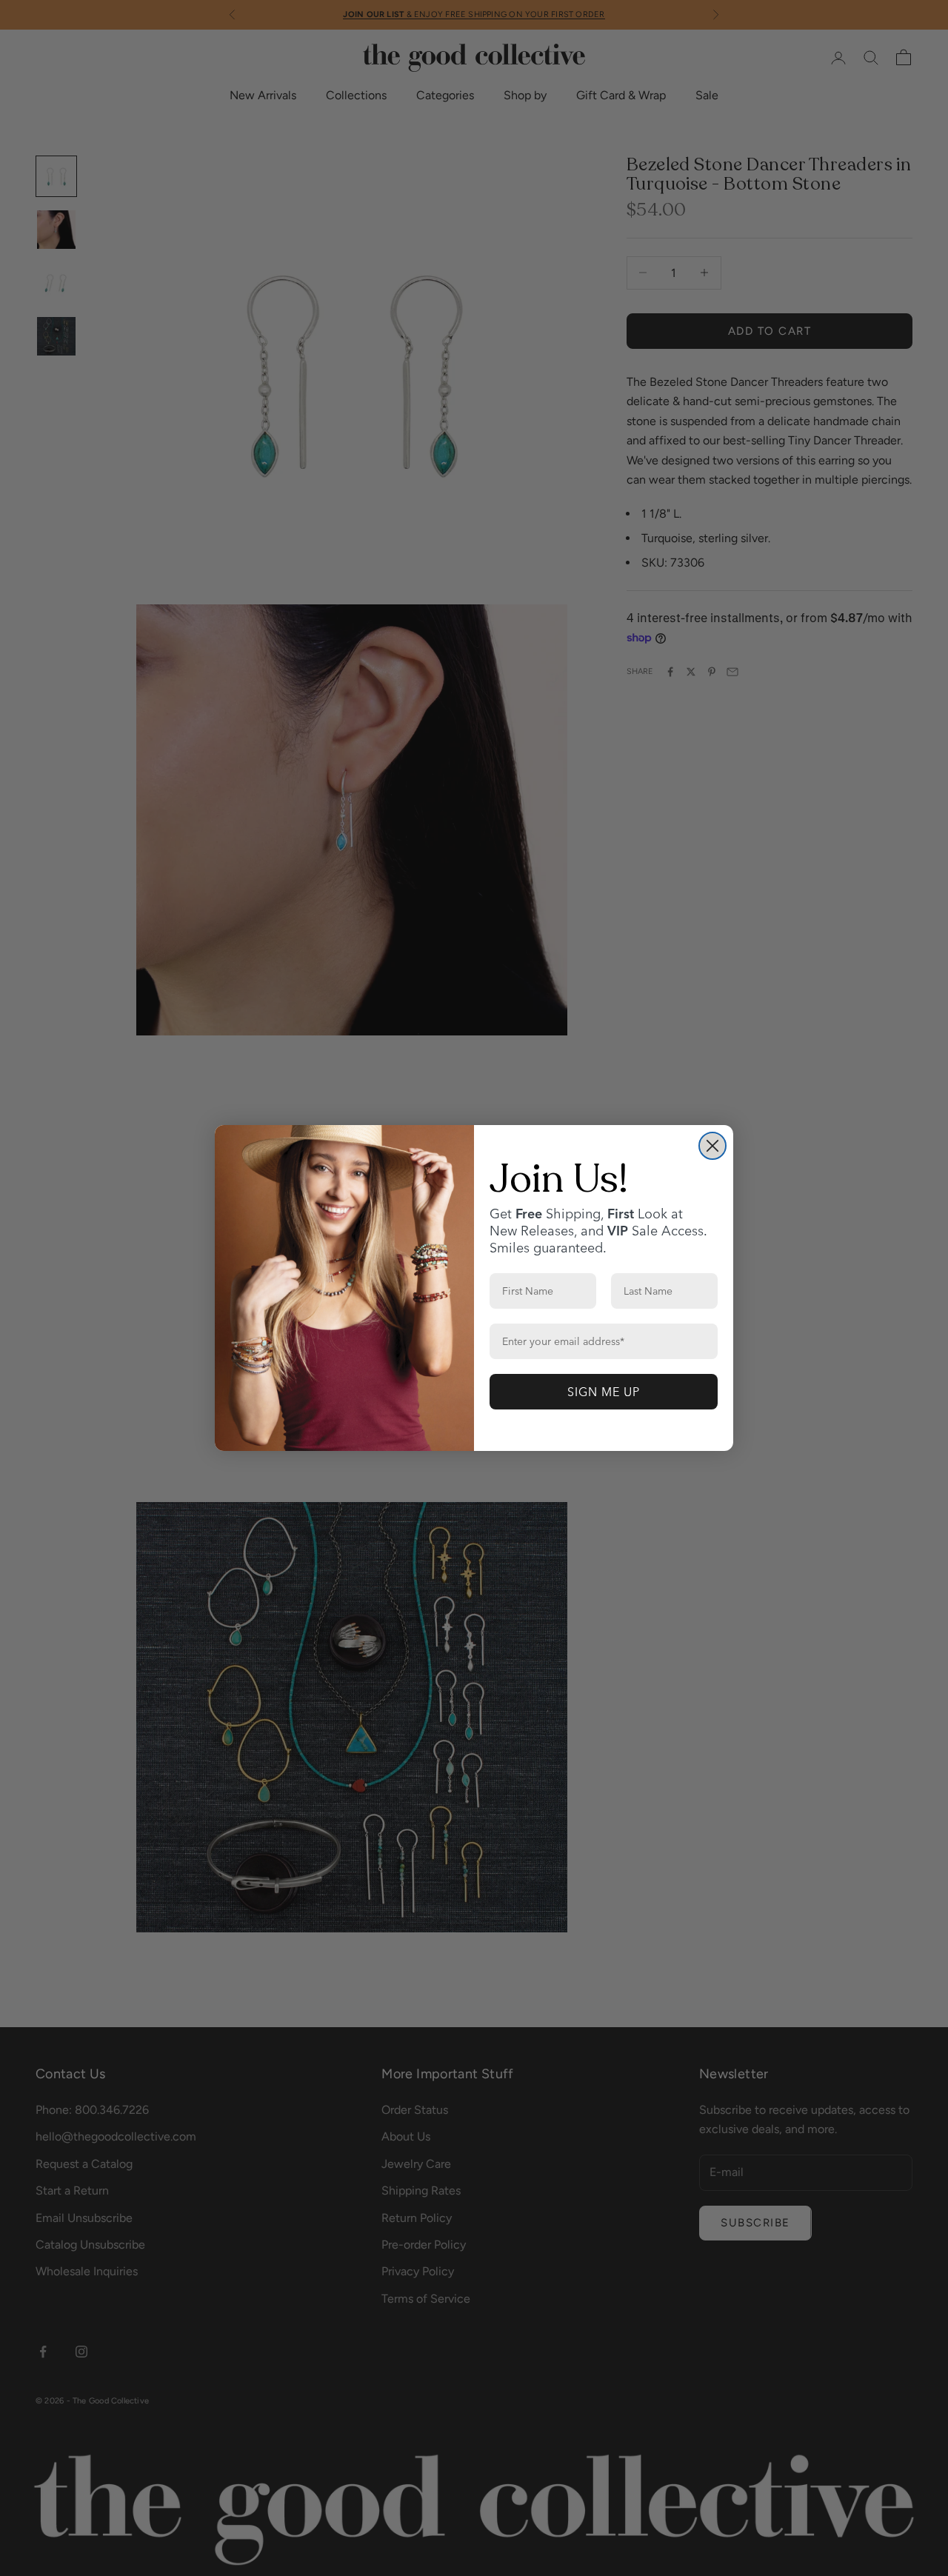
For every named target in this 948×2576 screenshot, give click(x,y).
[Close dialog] (712, 1146)
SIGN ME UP (604, 1392)
